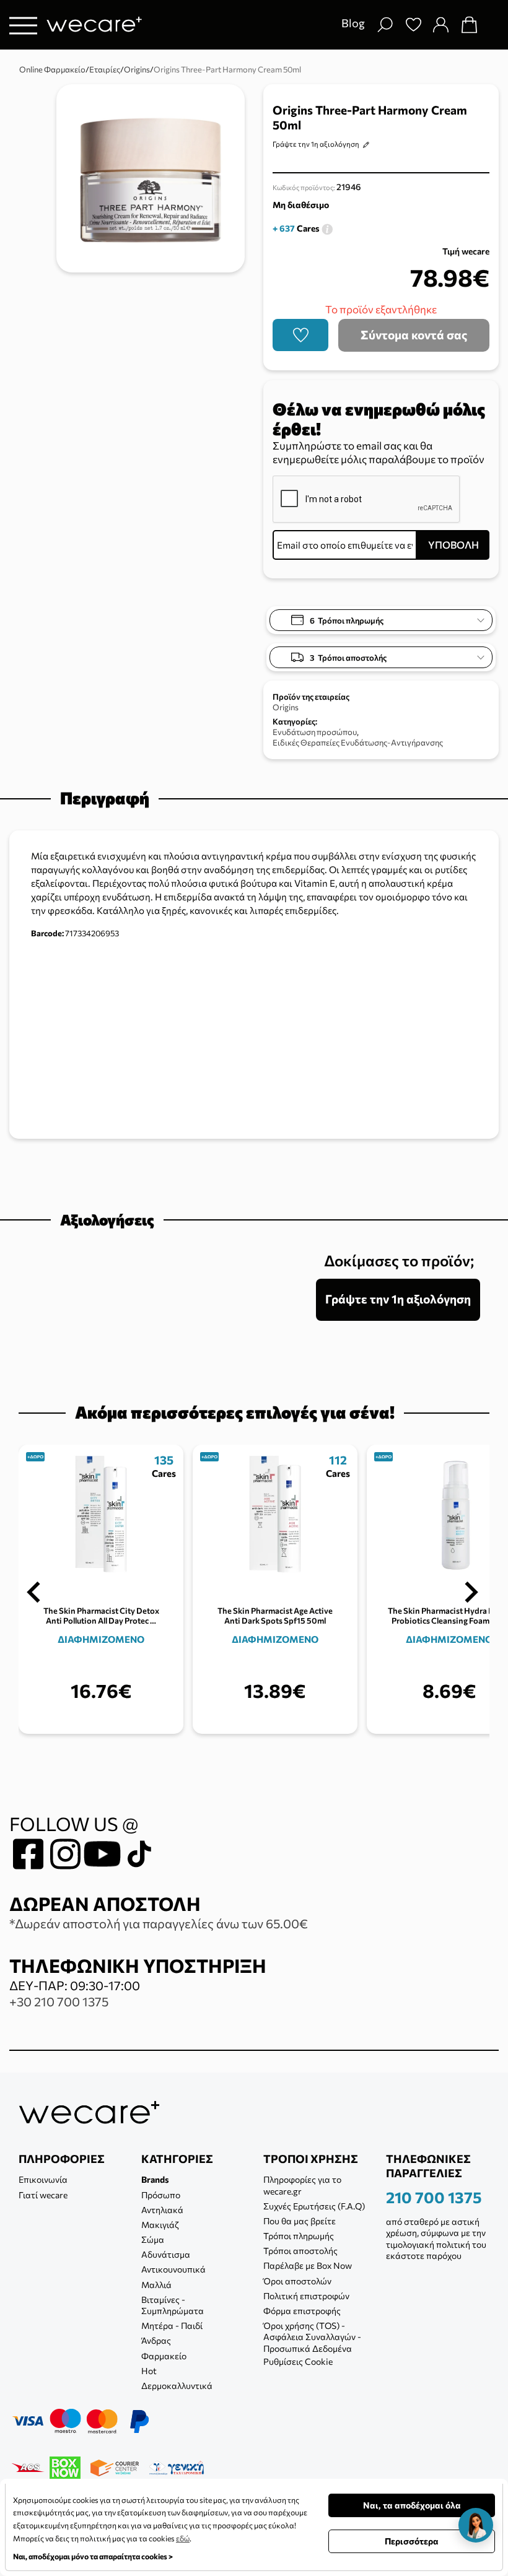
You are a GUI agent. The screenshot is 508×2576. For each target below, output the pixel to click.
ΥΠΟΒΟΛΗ (453, 545)
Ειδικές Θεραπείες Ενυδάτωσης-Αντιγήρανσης (358, 742)
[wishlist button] (300, 335)
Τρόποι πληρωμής (299, 2236)
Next (471, 1592)
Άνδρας (156, 2340)
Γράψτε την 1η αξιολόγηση (316, 144)
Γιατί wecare (43, 2195)
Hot (149, 2371)
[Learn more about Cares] (327, 228)
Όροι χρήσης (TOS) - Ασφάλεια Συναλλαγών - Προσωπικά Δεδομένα (312, 2337)
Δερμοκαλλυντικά (177, 2386)
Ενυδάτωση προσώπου (315, 732)
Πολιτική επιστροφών (306, 2296)
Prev (33, 1592)
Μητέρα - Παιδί (172, 2326)
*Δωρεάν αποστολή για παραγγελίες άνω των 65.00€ (159, 1923)
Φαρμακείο (164, 2356)
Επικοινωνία (43, 2179)
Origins (286, 707)
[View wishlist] (413, 25)
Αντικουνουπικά (173, 2269)
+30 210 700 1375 (59, 2001)
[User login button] (440, 25)
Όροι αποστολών (297, 2281)
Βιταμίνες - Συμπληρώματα (173, 2305)
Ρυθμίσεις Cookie (298, 2361)
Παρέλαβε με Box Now (308, 2265)
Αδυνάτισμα (166, 2254)
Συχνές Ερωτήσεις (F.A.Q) (314, 2206)
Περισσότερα (412, 2541)
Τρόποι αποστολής (300, 2251)
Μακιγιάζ (160, 2225)
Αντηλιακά (162, 2210)
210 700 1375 (434, 2197)
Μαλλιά (156, 2285)
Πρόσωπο (161, 2195)
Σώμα (153, 2239)
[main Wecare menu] (23, 25)
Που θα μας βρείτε (300, 2221)
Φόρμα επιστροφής (302, 2311)
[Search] (385, 25)
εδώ (183, 2538)
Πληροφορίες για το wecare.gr (302, 2185)
